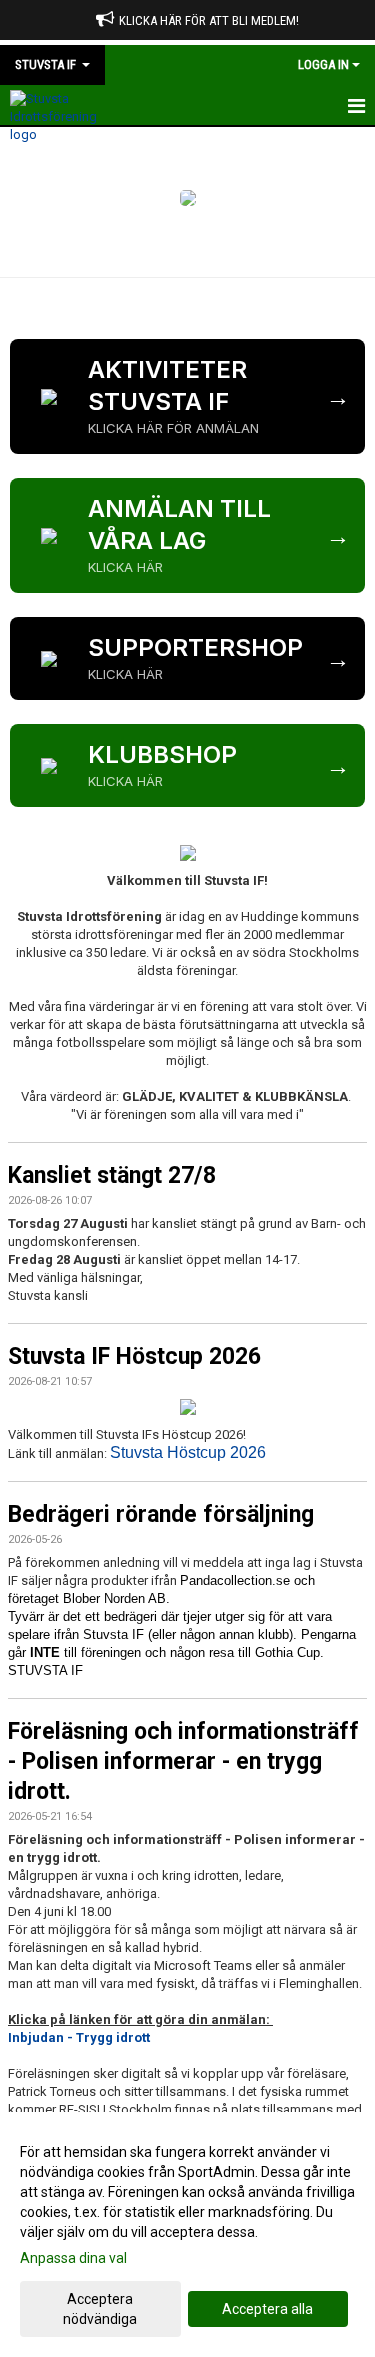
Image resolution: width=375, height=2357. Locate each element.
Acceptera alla (267, 2309)
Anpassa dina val (73, 2258)
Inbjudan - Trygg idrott (79, 2037)
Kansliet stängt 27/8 (112, 1175)
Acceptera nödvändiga (100, 2309)
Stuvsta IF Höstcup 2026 (134, 1356)
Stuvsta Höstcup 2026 (188, 1452)
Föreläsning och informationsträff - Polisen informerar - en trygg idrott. (183, 1761)
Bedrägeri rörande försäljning (161, 1514)
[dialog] (187, 2234)
